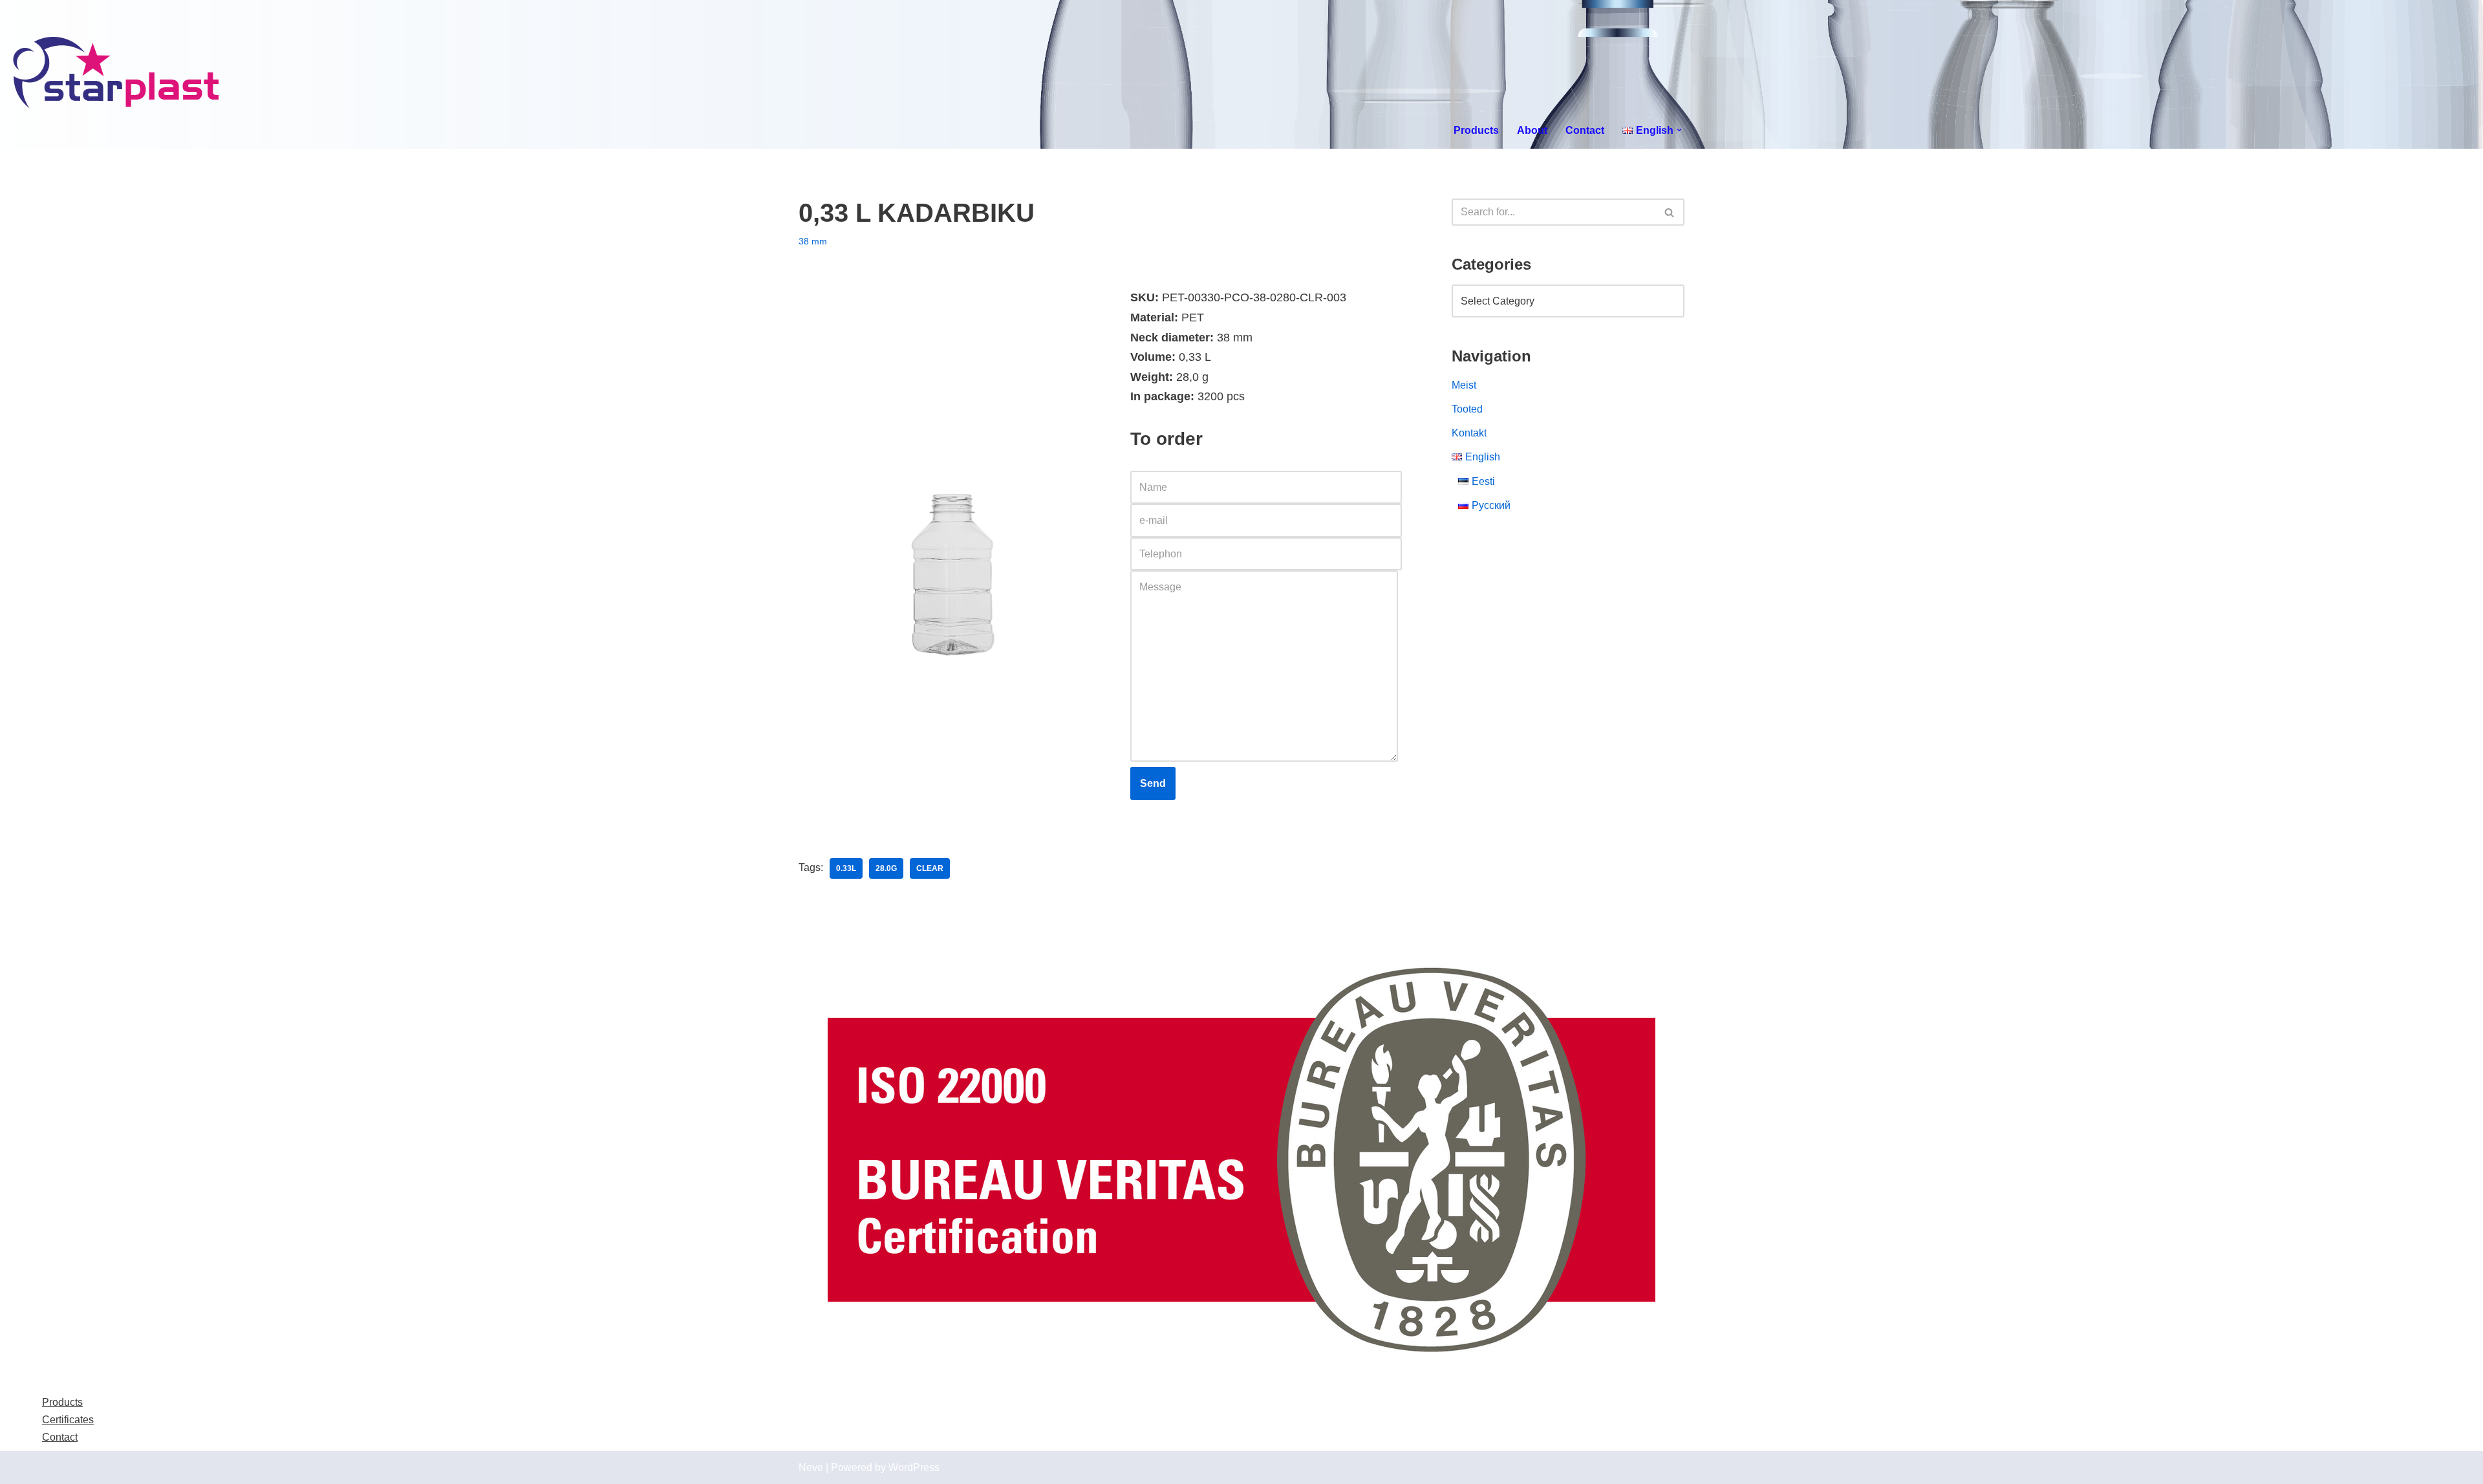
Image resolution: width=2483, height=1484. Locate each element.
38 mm (813, 241)
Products (1476, 130)
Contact (1585, 130)
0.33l (846, 868)
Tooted (1467, 409)
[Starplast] (117, 74)
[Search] (1670, 212)
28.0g (886, 868)
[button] (1679, 130)
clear (930, 868)
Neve (811, 1468)
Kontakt (1469, 433)
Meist (1464, 385)
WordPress (914, 1468)
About (1532, 130)
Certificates (68, 1420)
